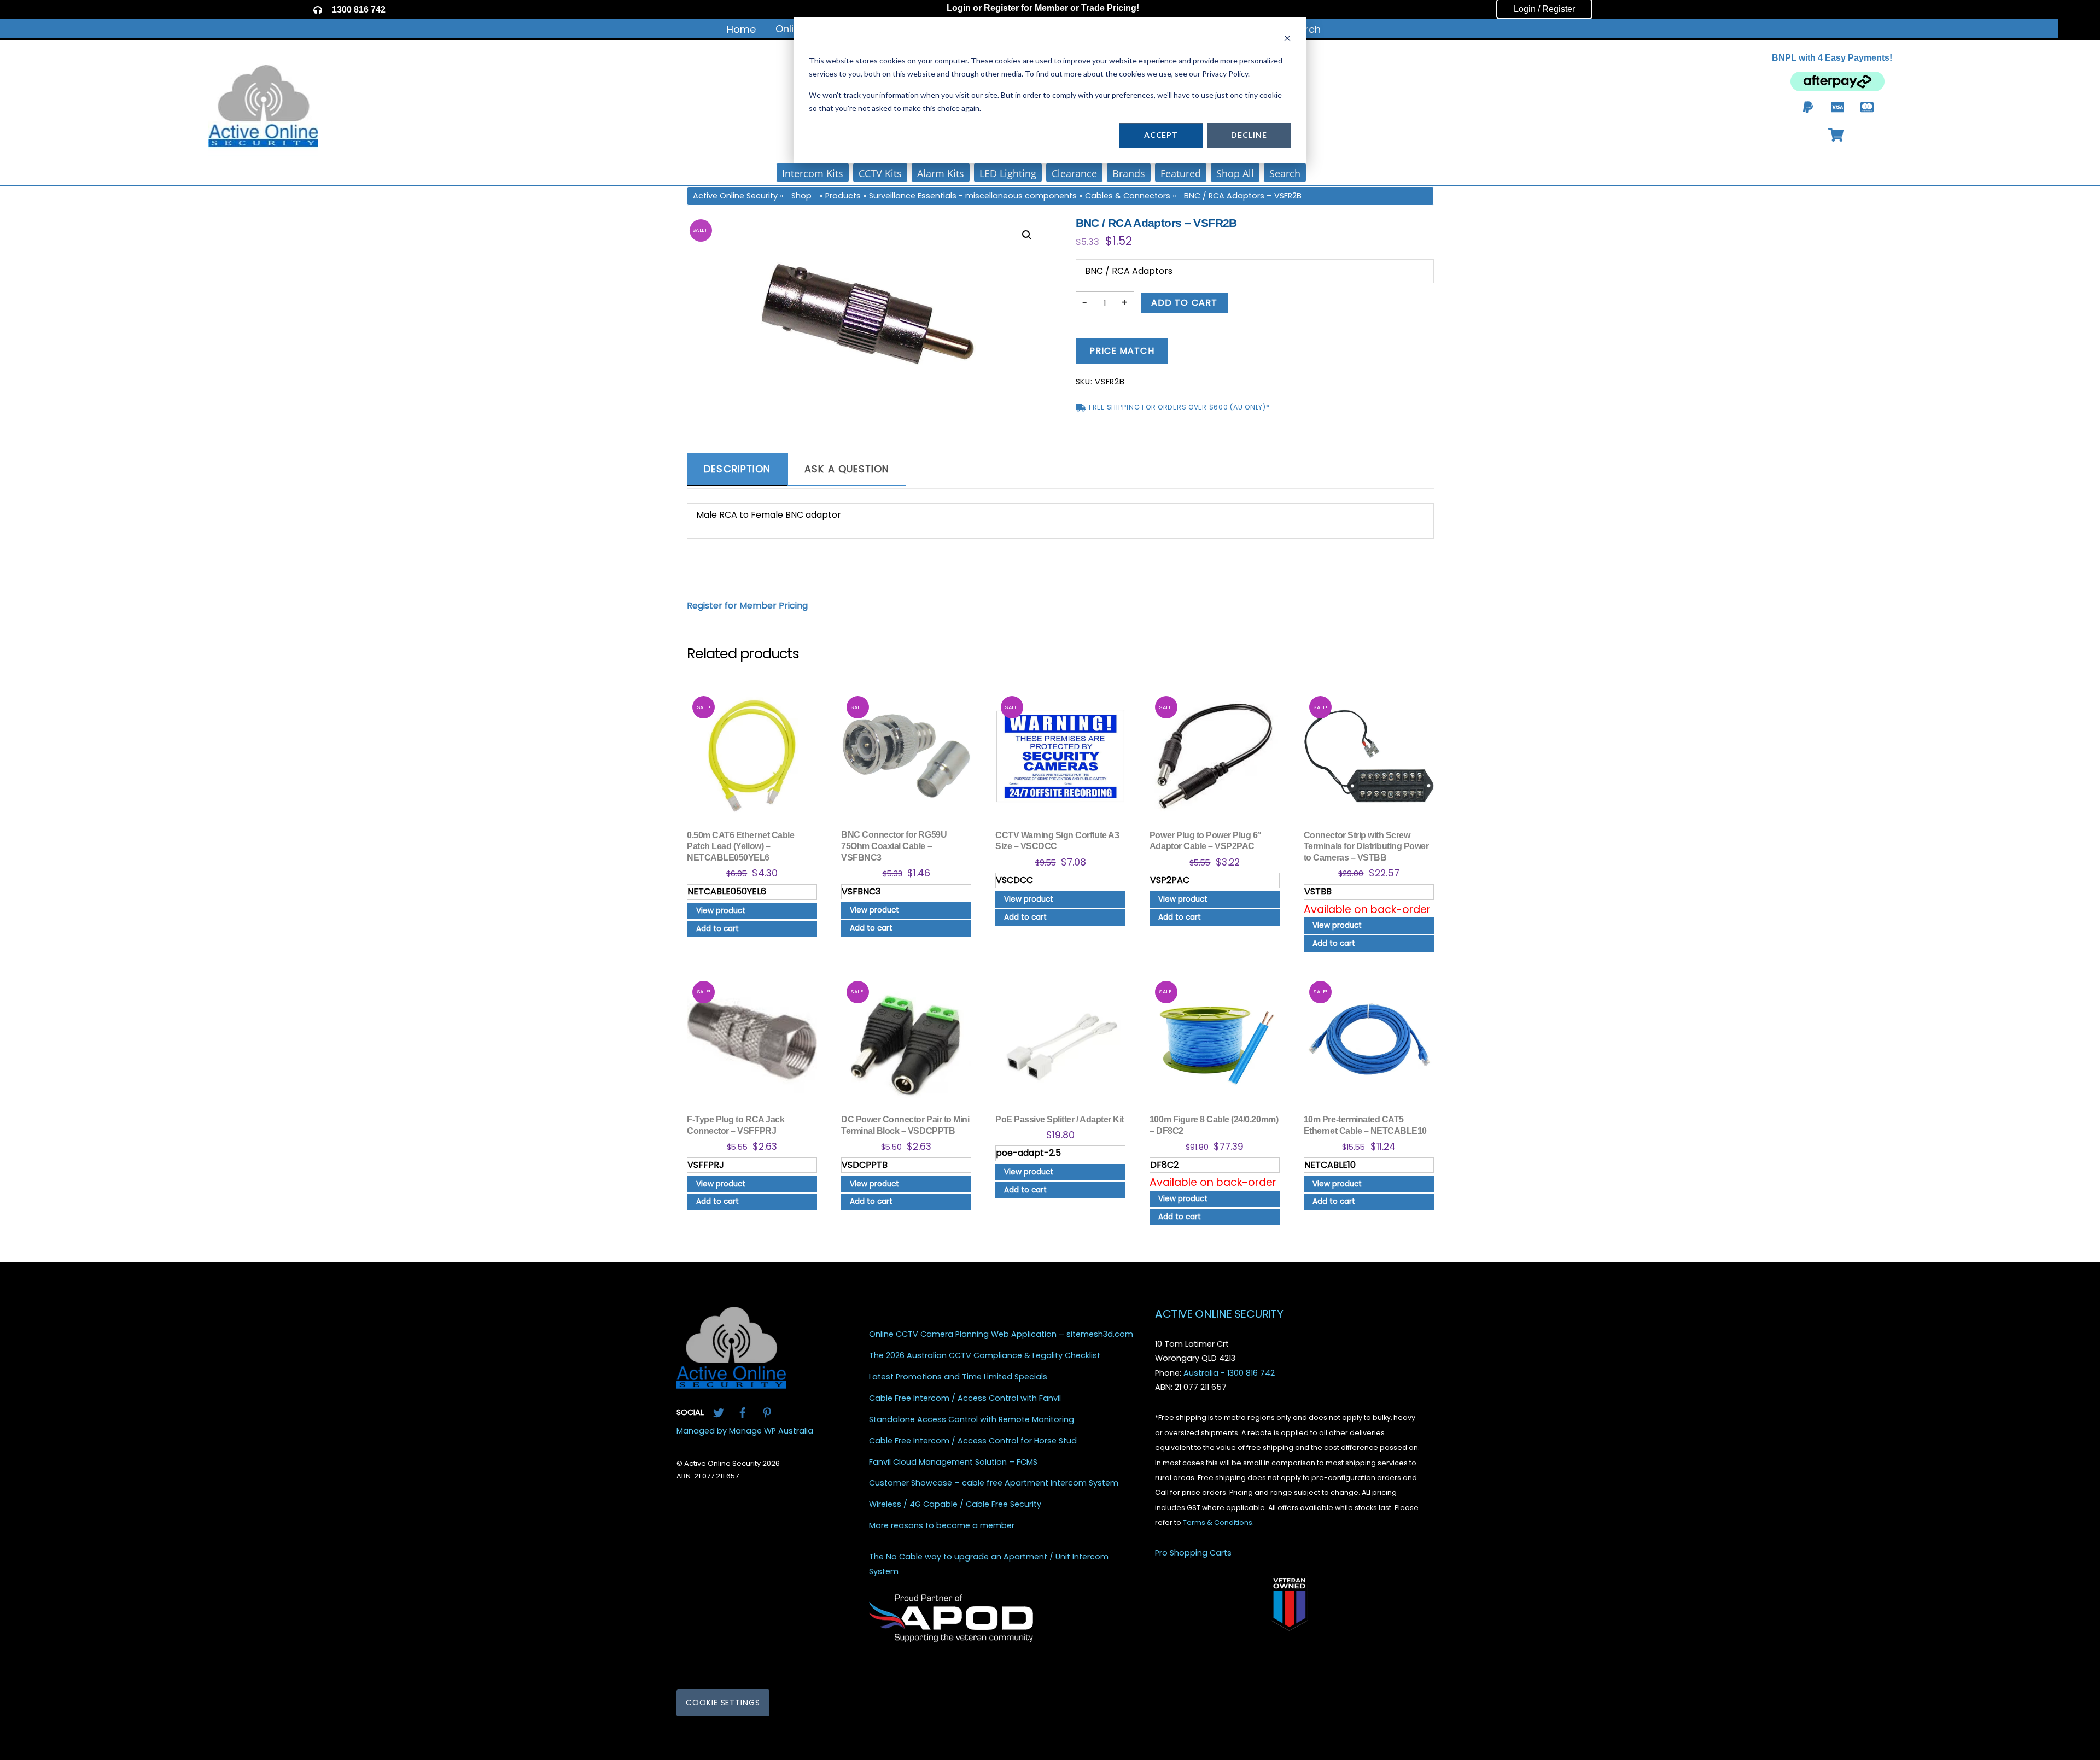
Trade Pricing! (1110, 8)
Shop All (1235, 173)
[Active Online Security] (731, 1385)
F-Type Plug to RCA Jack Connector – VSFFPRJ (736, 1125)
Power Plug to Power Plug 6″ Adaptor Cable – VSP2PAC (1206, 841)
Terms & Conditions (1218, 1522)
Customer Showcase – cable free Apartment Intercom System (994, 1484)
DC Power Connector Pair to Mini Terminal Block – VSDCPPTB (905, 1125)
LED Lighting (1008, 173)
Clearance (1074, 173)
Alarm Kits (941, 173)
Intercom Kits (813, 173)
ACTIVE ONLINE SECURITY (1219, 1314)
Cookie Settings (723, 1703)
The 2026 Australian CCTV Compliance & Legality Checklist (985, 1356)
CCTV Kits (880, 173)
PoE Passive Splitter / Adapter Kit (1060, 1119)
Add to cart (1184, 303)
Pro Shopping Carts (1193, 1553)
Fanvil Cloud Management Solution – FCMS (953, 1462)
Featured (1181, 173)
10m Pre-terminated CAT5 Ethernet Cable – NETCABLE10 (1365, 1125)
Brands (1129, 173)
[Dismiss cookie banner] (1287, 40)
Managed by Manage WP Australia (745, 1431)
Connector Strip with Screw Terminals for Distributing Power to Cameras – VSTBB (1366, 847)
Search (1285, 173)
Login (959, 8)
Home (741, 29)
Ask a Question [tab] (847, 469)
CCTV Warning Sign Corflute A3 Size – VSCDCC (1057, 841)
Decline (1249, 135)
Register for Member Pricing (747, 606)
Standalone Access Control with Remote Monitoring (972, 1420)
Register (1001, 8)
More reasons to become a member (942, 1526)
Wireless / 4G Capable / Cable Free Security (955, 1504)
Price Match (1122, 351)
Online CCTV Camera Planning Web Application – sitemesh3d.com (1001, 1335)
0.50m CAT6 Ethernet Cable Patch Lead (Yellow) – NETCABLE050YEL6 (740, 847)
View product (721, 911)
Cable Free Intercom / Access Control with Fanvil (965, 1398)
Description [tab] (737, 469)
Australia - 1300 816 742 (1229, 1373)
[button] (1027, 235)
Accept (1161, 135)
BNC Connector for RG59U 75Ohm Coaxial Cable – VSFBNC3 (894, 846)
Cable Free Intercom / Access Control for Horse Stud (973, 1441)
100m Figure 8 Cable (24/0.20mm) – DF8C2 (1214, 1125)
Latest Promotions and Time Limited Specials (958, 1377)
